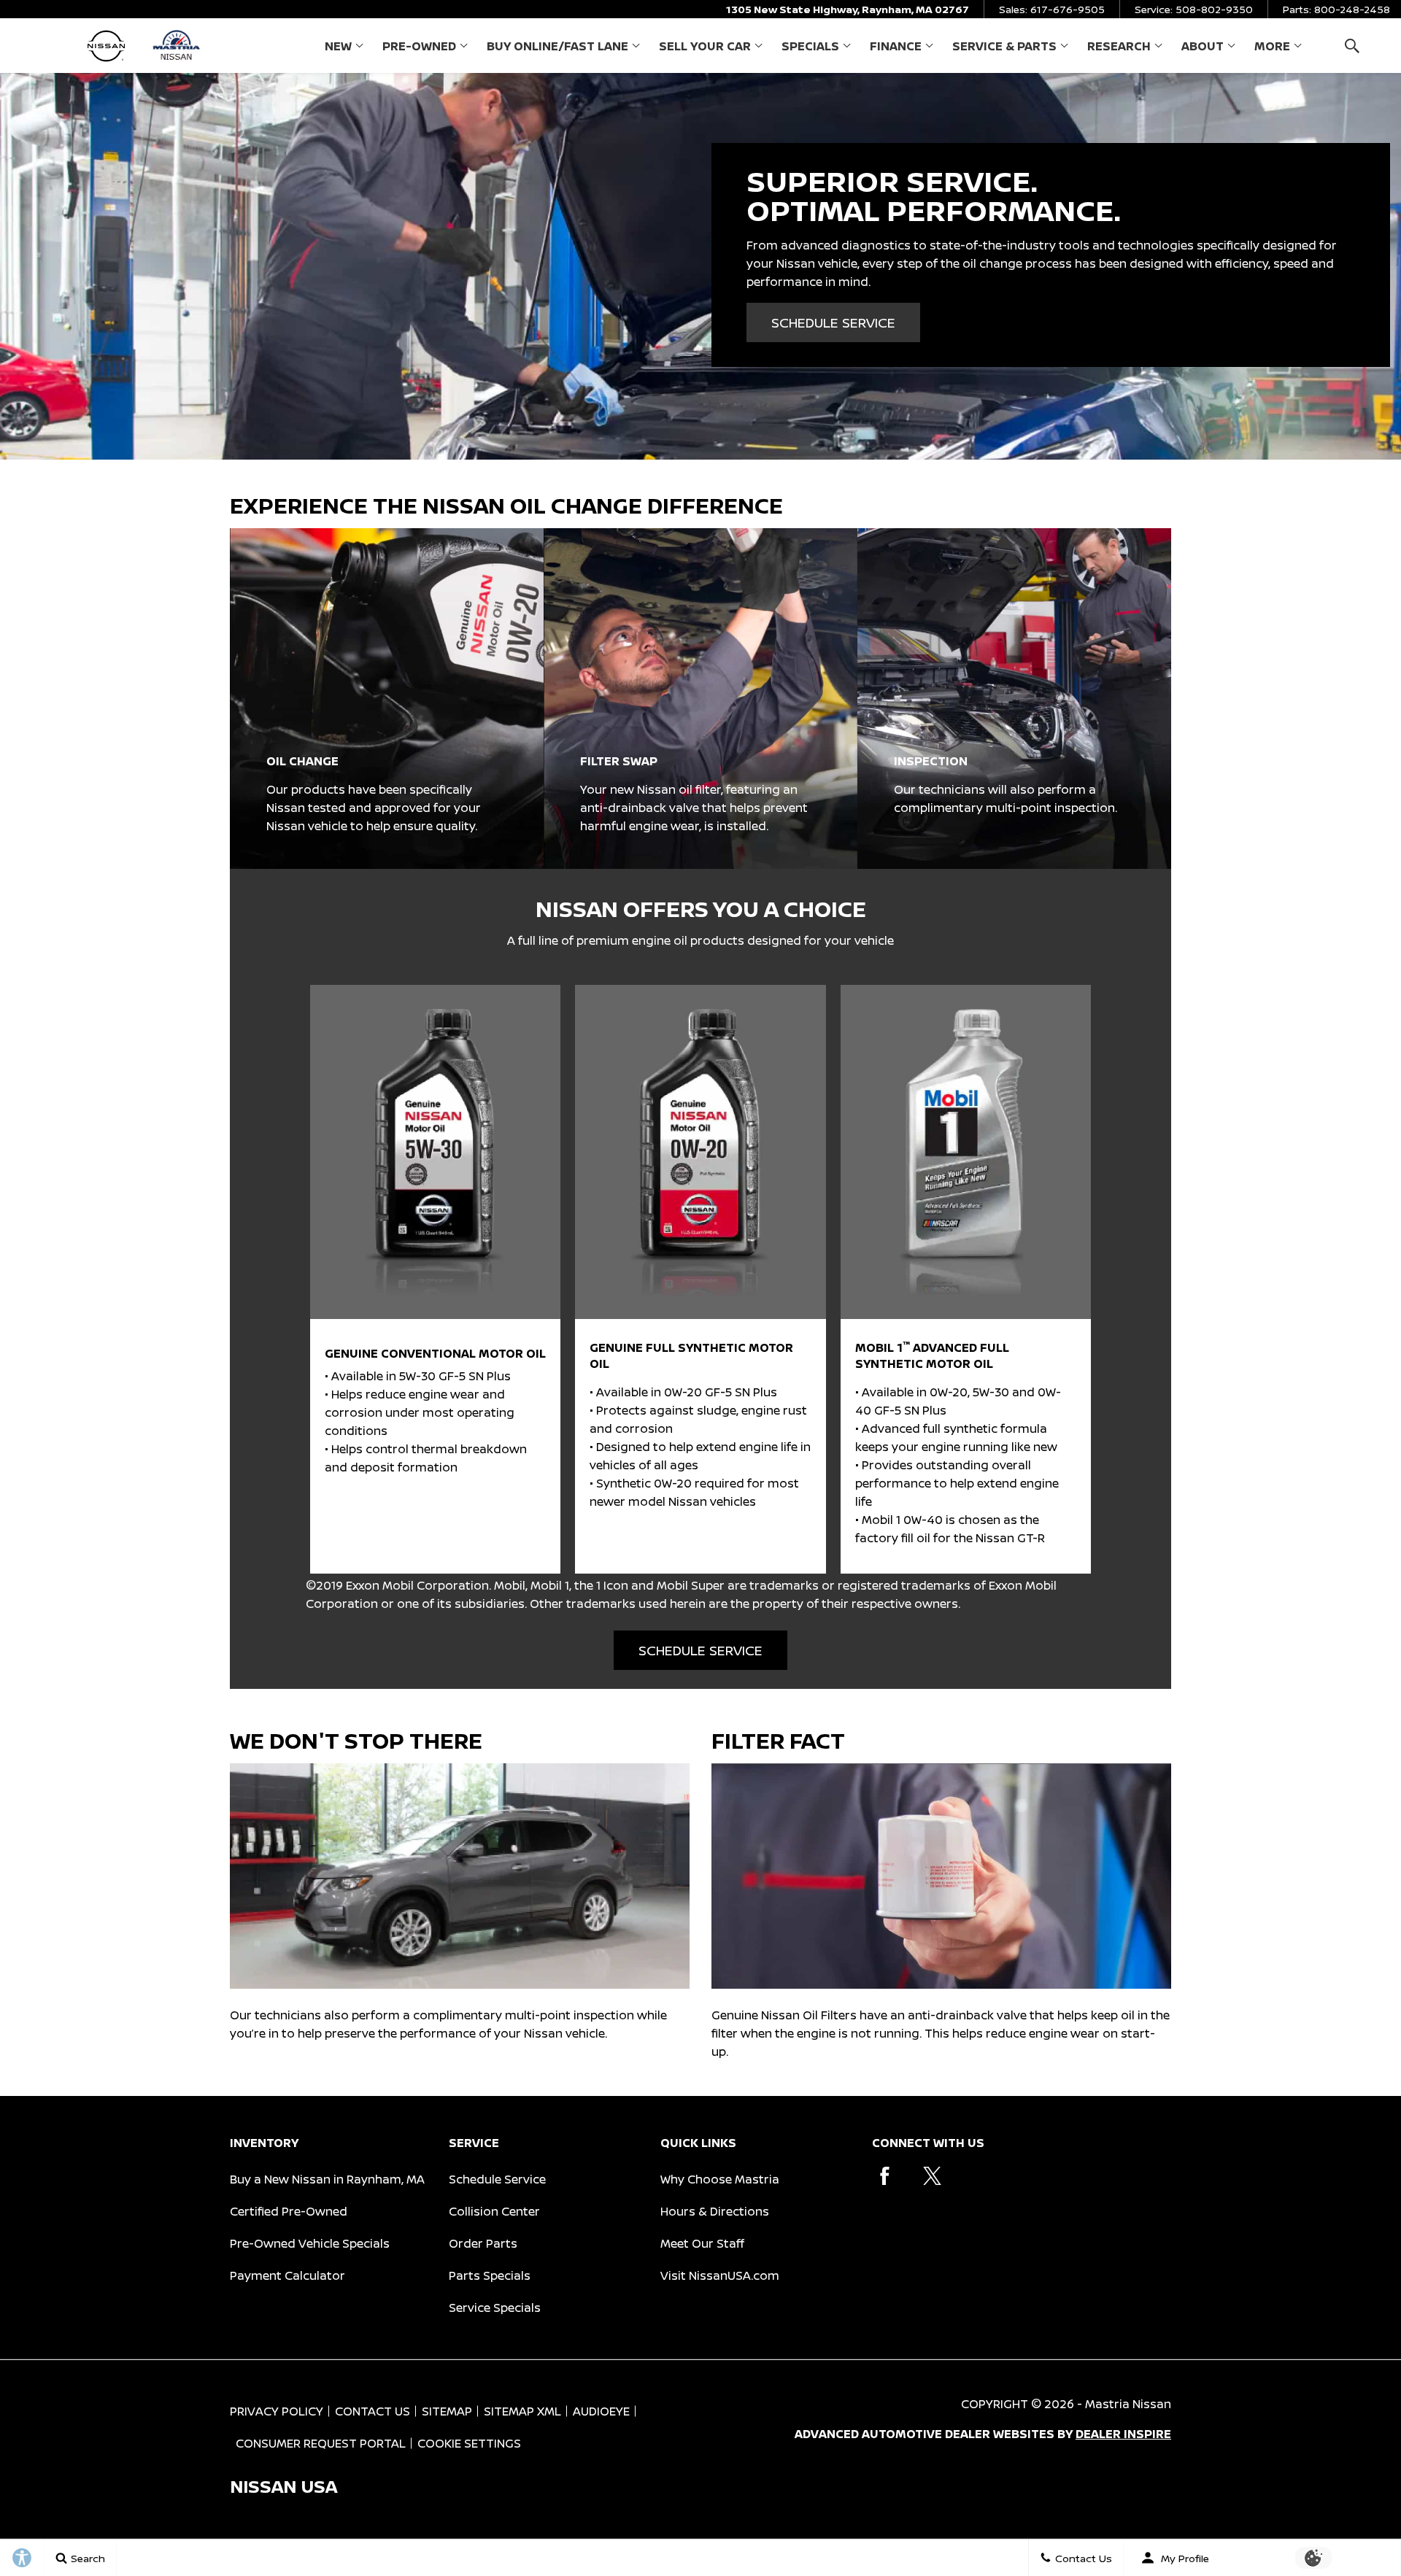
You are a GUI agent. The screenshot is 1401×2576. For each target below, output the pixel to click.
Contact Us (373, 2411)
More (1272, 49)
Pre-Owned (419, 46)
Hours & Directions (715, 2211)
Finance (896, 46)
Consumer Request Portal (321, 2443)
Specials (810, 46)
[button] (1352, 46)
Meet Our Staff (702, 2243)
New (338, 46)
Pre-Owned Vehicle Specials (310, 2243)
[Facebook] (885, 2176)
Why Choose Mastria (720, 2179)
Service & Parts (1004, 46)
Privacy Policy (277, 2411)
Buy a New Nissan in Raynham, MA (327, 2179)
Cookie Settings (469, 2443)
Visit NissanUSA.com (720, 2275)
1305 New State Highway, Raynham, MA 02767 (848, 9)
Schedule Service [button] (833, 322)
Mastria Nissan (1128, 2404)
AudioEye (601, 2411)
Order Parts (483, 2243)
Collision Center (494, 2211)
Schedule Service (497, 2179)
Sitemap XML (522, 2411)
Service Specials (495, 2308)
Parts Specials (490, 2275)
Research (1119, 49)
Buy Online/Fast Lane (557, 46)
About (1203, 46)
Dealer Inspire (1123, 2434)
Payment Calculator (287, 2275)
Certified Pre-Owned (289, 2211)
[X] (932, 2176)
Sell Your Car (705, 46)
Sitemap (447, 2411)
